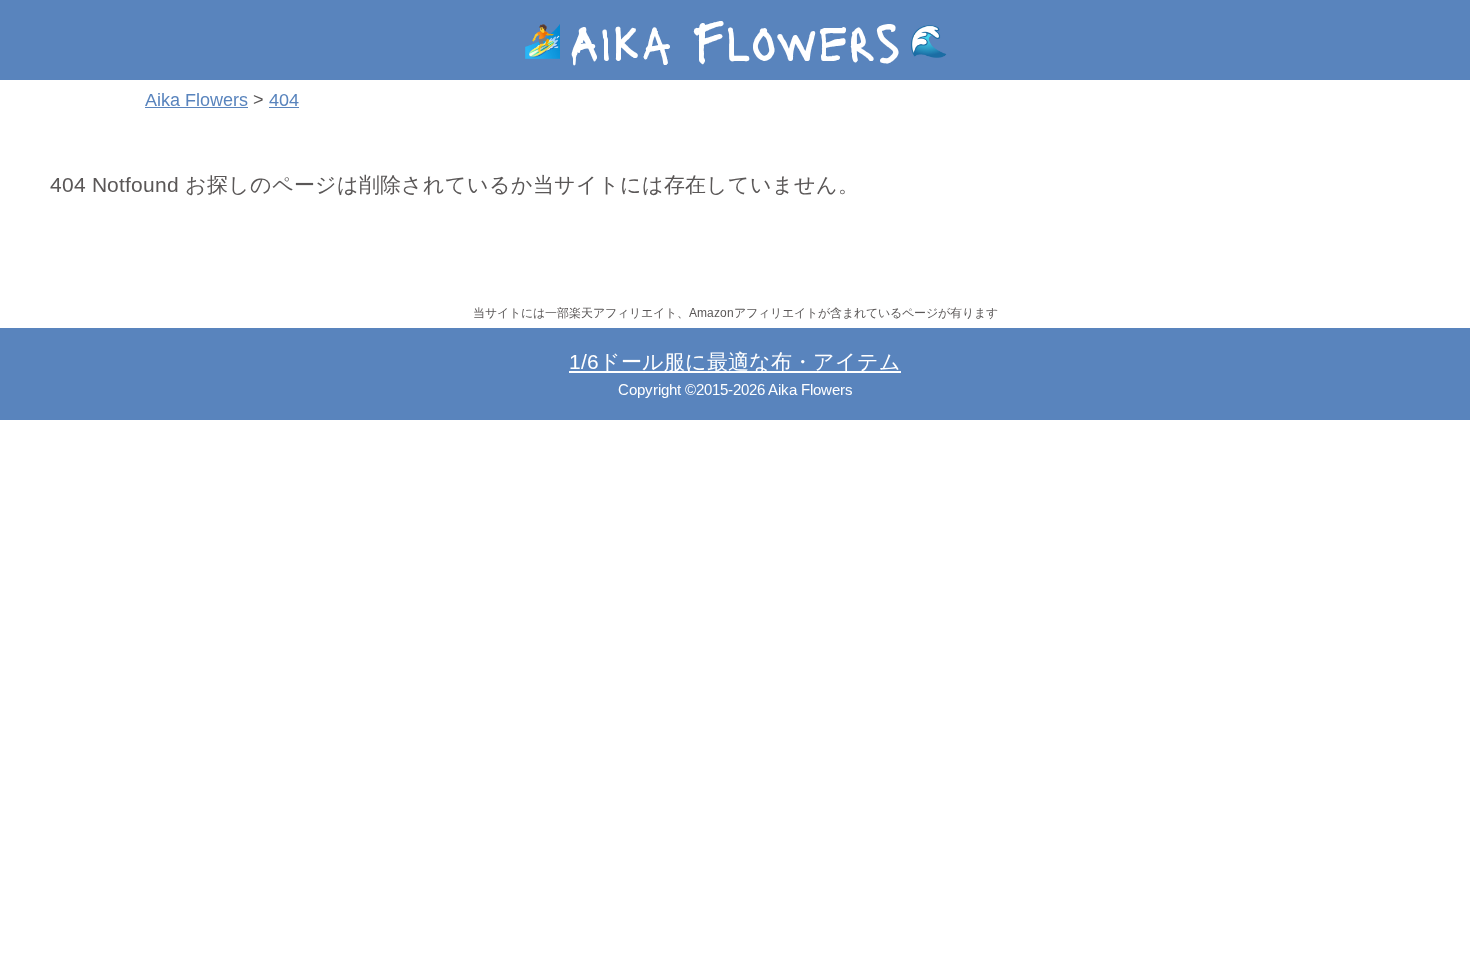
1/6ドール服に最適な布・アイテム (735, 361)
